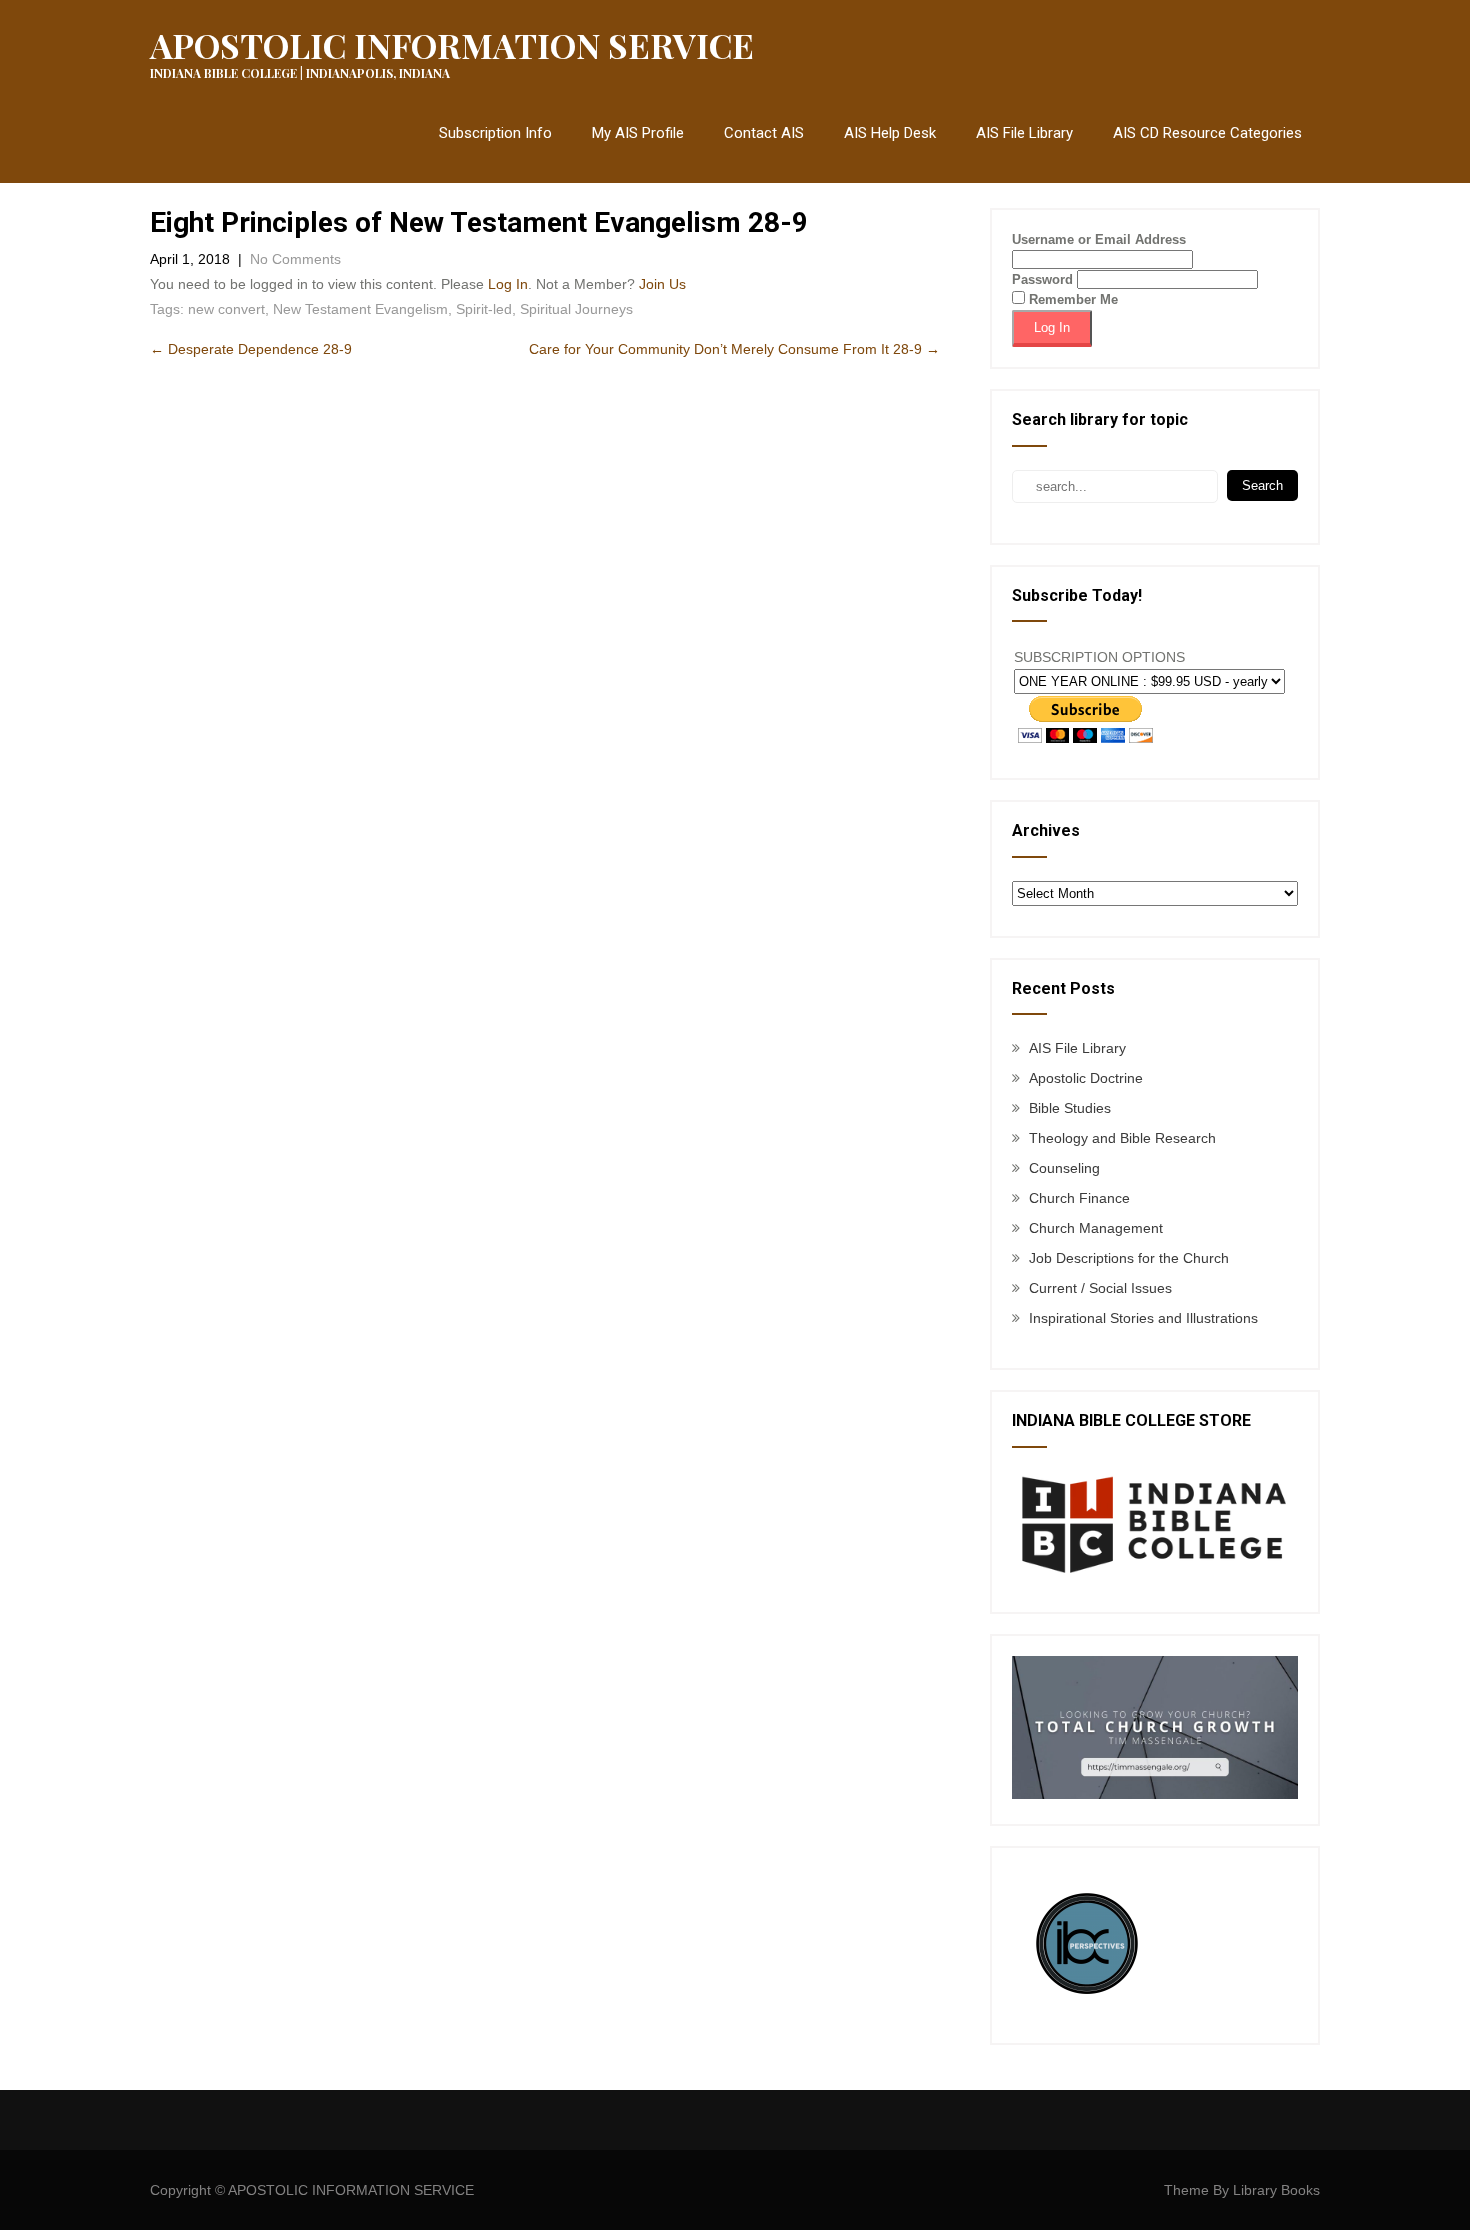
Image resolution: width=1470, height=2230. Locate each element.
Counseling (1064, 1168)
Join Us (662, 284)
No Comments (295, 259)
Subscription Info (495, 133)
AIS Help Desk (890, 133)
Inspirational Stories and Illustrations (1143, 1318)
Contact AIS (764, 133)
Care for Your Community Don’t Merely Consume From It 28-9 (734, 349)
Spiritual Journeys (576, 309)
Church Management (1096, 1228)
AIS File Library (1024, 133)
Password (1042, 279)
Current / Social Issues (1100, 1288)
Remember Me (1071, 299)
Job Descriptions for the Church (1129, 1258)
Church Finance (1079, 1198)
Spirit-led (484, 309)
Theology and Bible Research (1122, 1138)
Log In (508, 284)
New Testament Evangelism (360, 309)
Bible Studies (1070, 1108)
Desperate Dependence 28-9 (251, 349)
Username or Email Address (1099, 239)
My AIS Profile (638, 133)
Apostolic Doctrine (1086, 1078)
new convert (226, 309)
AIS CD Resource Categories (1207, 133)
